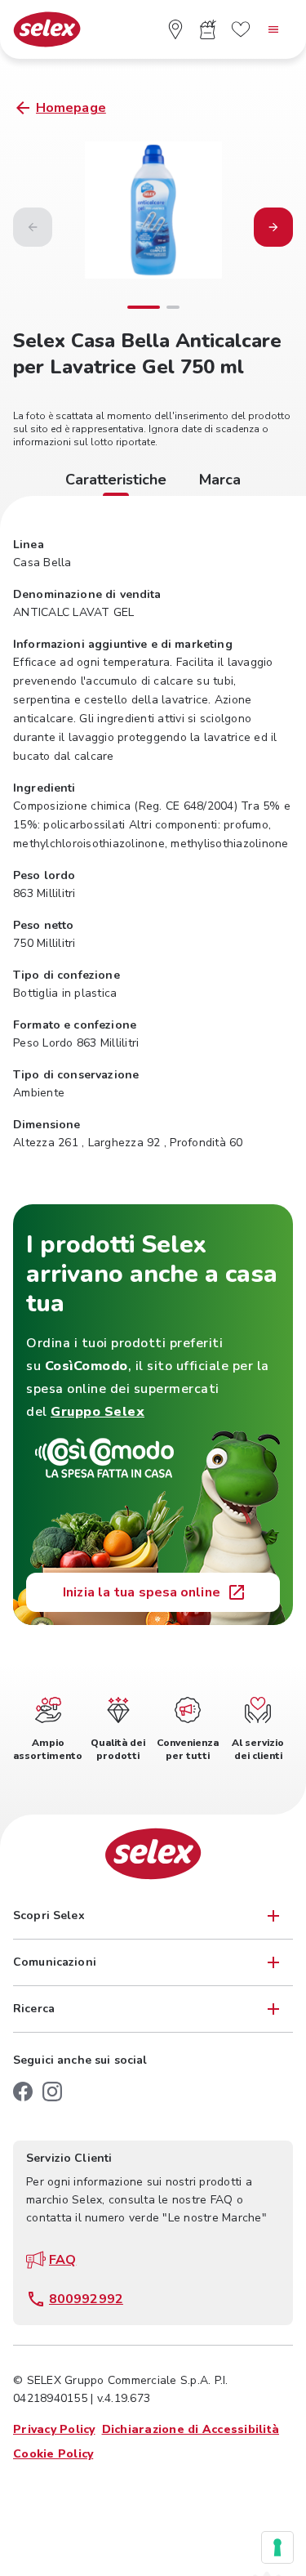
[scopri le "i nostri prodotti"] (208, 29)
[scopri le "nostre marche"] (241, 29)
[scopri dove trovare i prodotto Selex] (175, 29)
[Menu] (273, 29)
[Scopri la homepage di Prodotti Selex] (47, 30)
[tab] (116, 482)
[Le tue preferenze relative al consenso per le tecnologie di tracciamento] (277, 2547)
